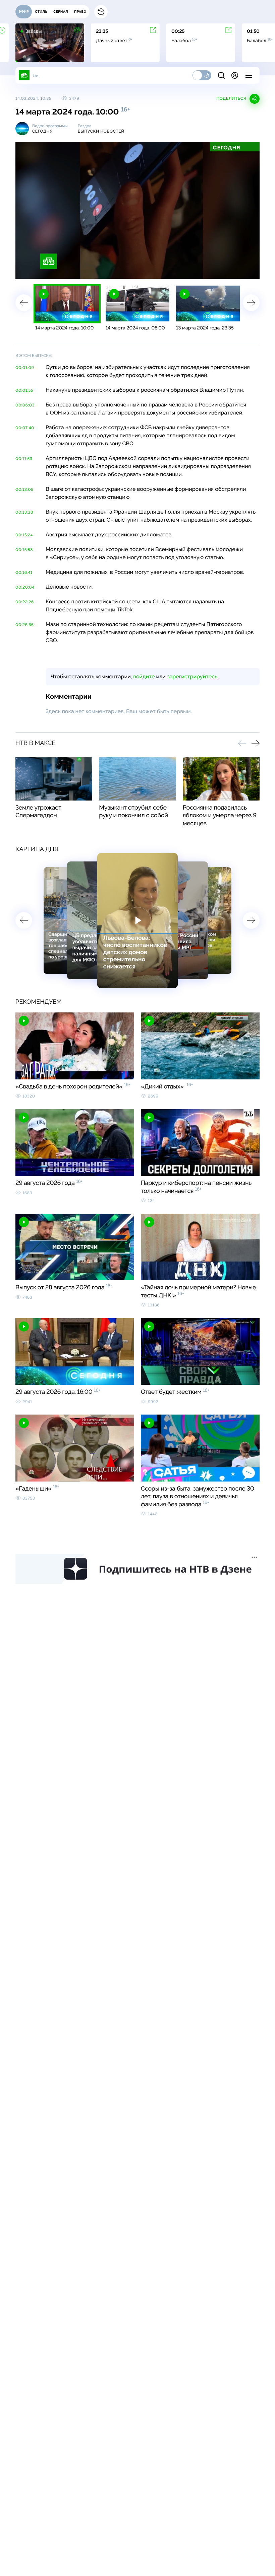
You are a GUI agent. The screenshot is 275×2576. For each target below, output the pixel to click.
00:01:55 (24, 390)
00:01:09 (25, 368)
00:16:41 (24, 573)
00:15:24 (24, 535)
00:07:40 (25, 428)
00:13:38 (24, 512)
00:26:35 (24, 625)
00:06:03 (25, 405)
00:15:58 (24, 550)
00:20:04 (25, 587)
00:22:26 (25, 602)
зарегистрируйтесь (192, 676)
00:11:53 (24, 459)
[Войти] (235, 75)
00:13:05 (24, 489)
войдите (144, 676)
